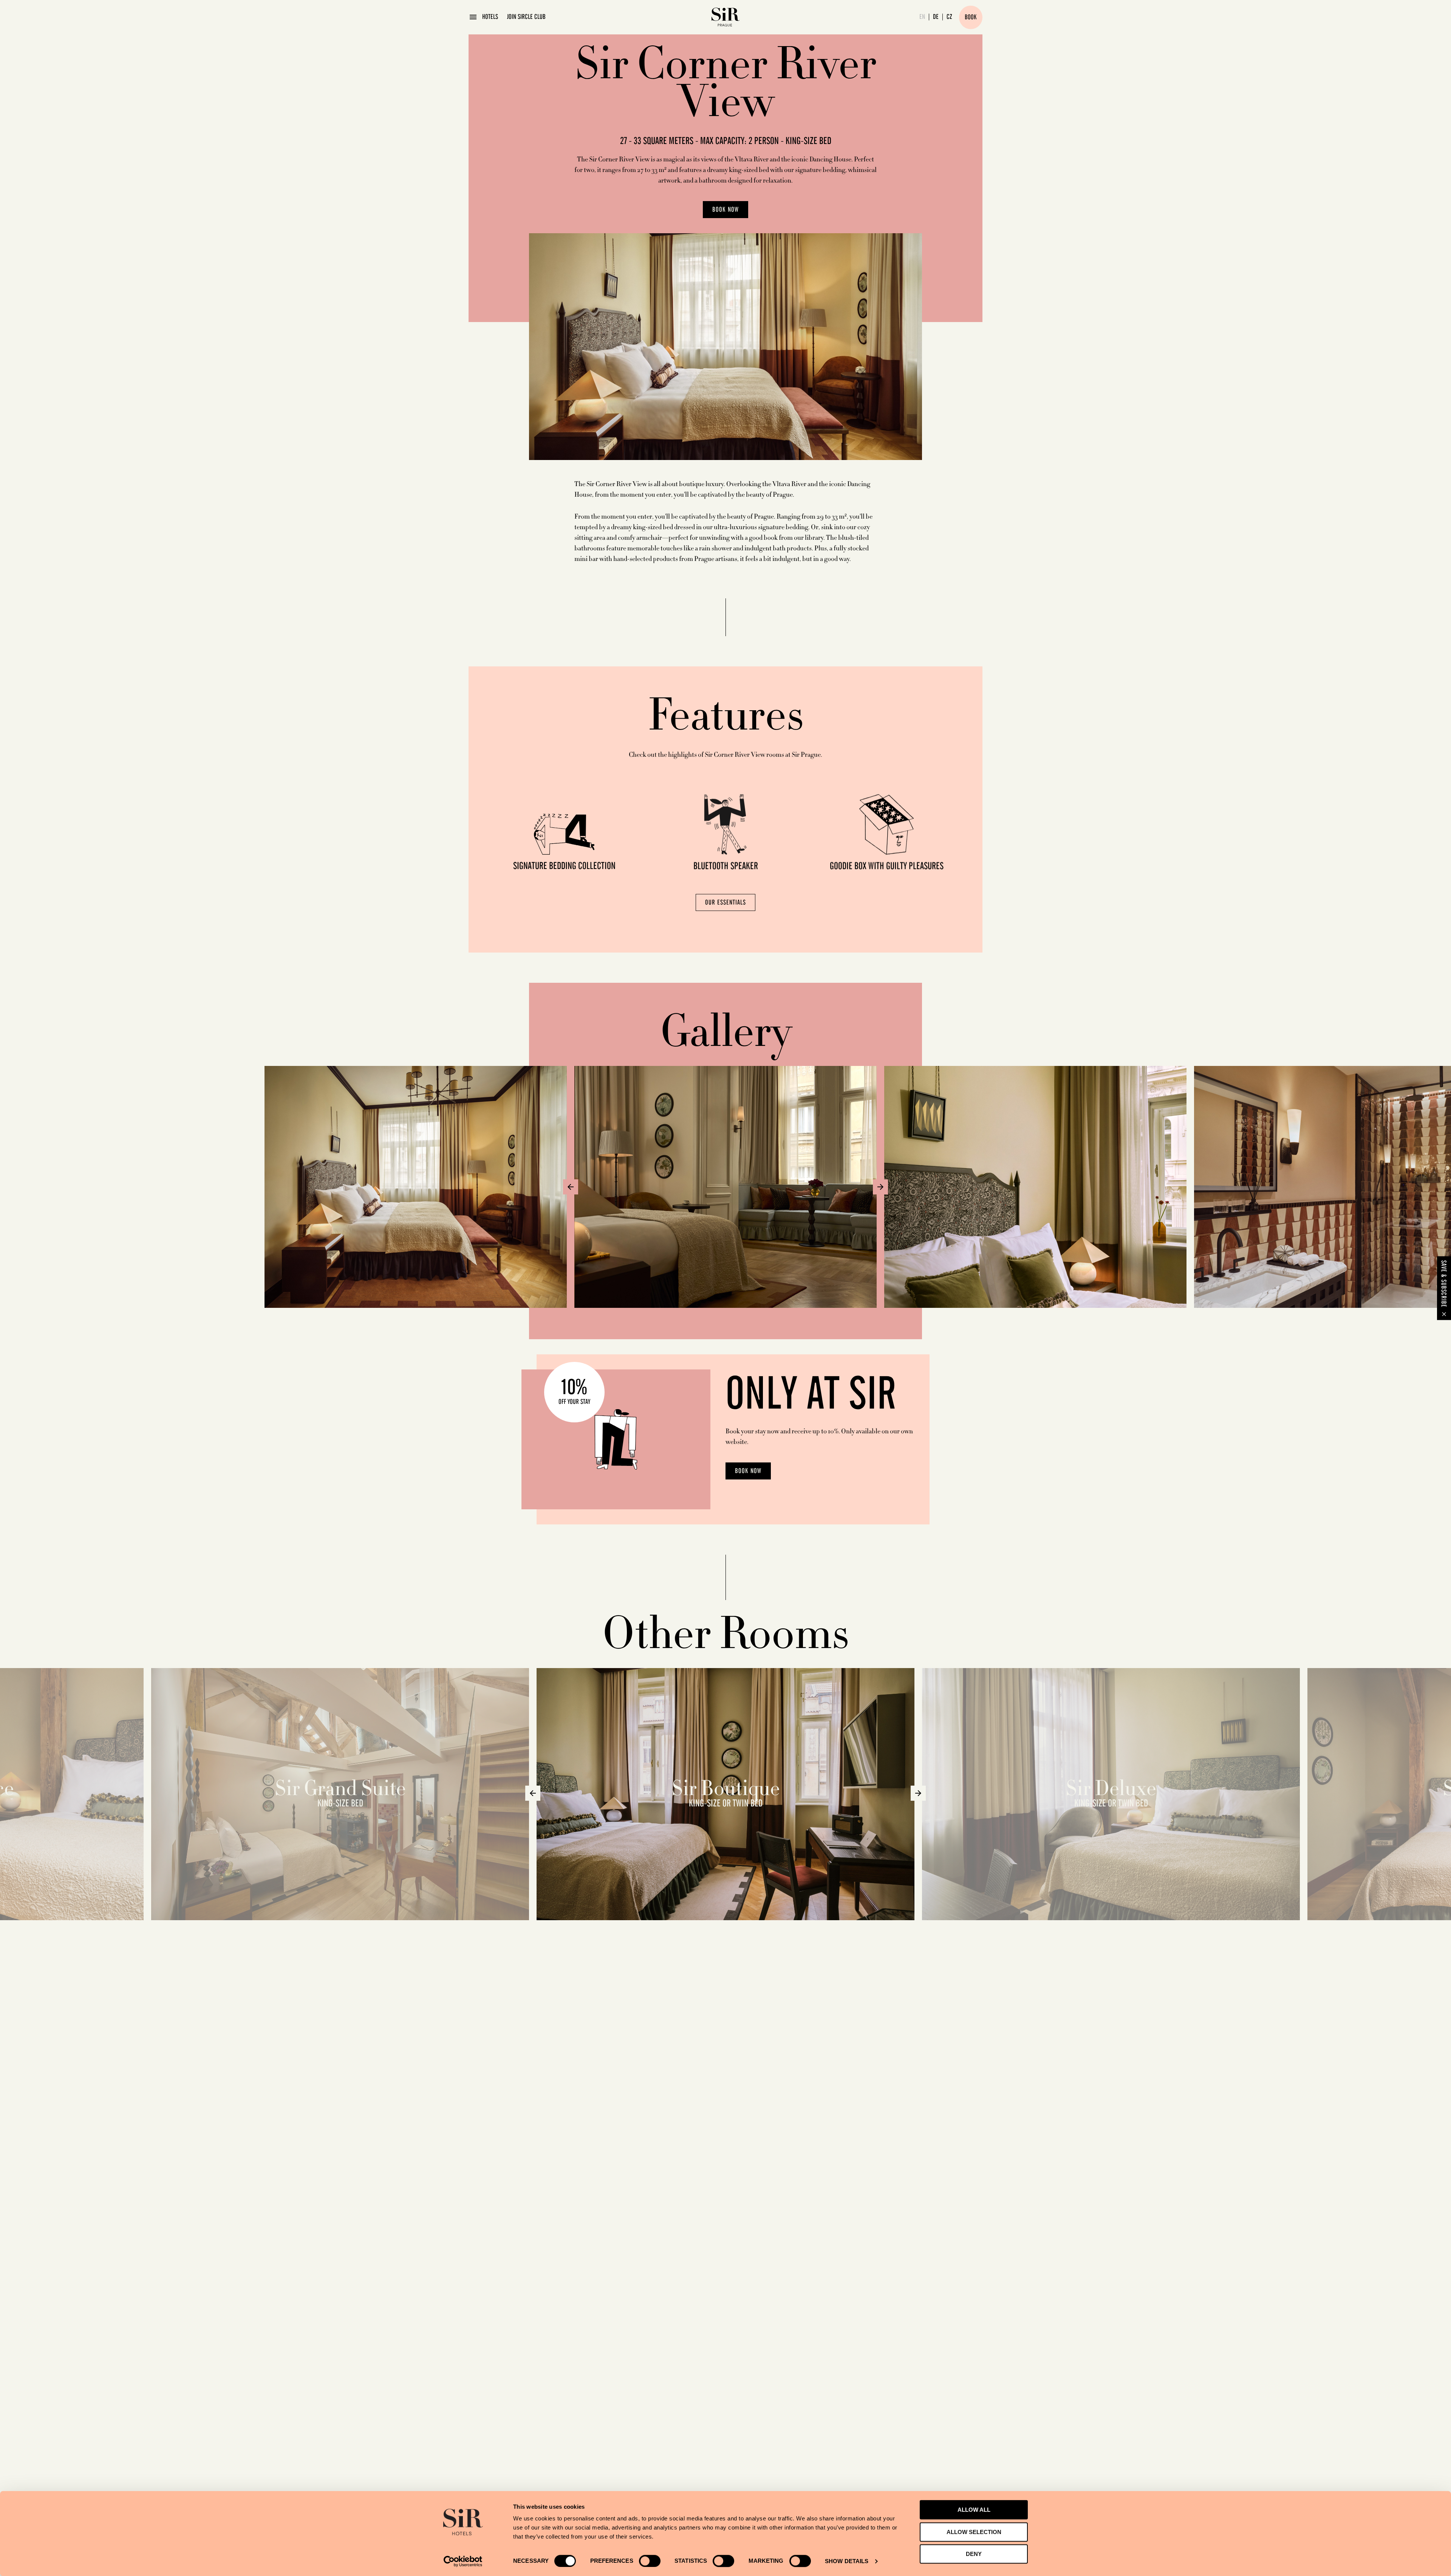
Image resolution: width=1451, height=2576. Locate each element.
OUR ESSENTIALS (725, 903)
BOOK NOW (725, 210)
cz (949, 17)
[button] (571, 1187)
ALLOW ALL (974, 2510)
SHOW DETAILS (847, 2561)
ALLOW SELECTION (974, 2532)
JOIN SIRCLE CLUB (526, 17)
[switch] (650, 2561)
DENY (974, 2554)
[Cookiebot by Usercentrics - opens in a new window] (463, 2561)
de (936, 17)
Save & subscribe (1443, 1283)
